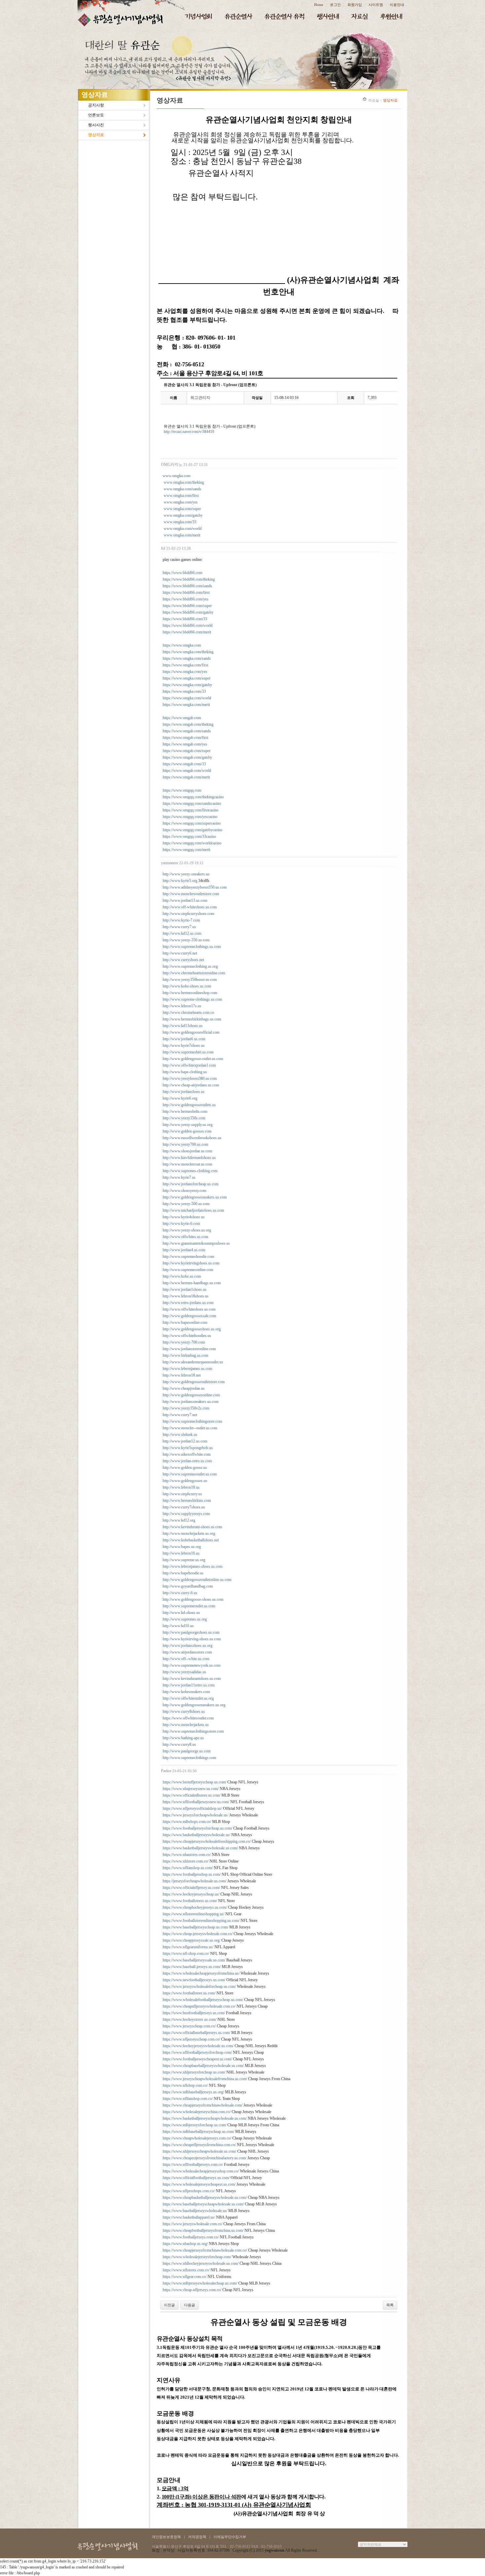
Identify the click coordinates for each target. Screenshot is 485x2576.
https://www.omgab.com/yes (185, 744)
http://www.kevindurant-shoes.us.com (192, 1527)
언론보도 (96, 115)
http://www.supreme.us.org (184, 1560)
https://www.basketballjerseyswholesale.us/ (196, 1835)
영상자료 (96, 135)
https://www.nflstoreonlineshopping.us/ (194, 1914)
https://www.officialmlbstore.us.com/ (192, 1795)
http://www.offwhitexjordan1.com (189, 1065)
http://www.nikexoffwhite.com (187, 1454)
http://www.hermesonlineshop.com (190, 993)
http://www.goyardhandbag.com (188, 1586)
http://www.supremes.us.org (185, 1619)
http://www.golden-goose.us (185, 1468)
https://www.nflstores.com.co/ (186, 2270)
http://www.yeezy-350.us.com (186, 940)
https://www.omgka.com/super (187, 678)
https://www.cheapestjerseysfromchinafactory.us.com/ (205, 2158)
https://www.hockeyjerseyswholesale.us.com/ (198, 2046)
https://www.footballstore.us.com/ (189, 1993)
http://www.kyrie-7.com (181, 920)
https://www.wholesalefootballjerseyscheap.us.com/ (203, 2000)
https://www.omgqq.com (182, 790)
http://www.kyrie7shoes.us (184, 1046)
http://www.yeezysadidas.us (184, 1672)
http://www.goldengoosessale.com (189, 1316)
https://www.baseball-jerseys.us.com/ (192, 1967)
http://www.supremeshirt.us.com (188, 1052)
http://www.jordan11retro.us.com (189, 1685)
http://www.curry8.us (179, 1744)
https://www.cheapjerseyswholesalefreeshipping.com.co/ (207, 1841)
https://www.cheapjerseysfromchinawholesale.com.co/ (205, 2250)
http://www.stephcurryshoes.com (188, 914)
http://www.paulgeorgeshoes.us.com (191, 1632)
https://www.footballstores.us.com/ (190, 1901)
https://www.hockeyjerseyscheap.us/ (191, 1894)
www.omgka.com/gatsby (183, 515)
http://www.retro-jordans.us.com (188, 1303)
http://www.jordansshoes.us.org (188, 1646)
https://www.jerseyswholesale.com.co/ (193, 2224)
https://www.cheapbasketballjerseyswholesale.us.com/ (205, 2197)
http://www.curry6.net (180, 953)
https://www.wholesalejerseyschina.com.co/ (197, 2112)
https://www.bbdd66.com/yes (186, 599)
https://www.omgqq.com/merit (186, 850)
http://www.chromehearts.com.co (188, 1013)
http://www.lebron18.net (182, 1375)
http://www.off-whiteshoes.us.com (190, 907)
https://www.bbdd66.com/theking (189, 579)
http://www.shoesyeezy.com (184, 1191)
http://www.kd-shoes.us (181, 1613)
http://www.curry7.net (180, 1415)
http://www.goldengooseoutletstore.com (194, 1382)
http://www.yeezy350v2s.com (186, 1408)
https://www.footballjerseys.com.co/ (191, 2237)
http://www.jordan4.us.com (184, 1250)
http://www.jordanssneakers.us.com (191, 1402)
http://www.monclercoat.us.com (187, 1164)
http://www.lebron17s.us (182, 1006)
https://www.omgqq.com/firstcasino (191, 810)
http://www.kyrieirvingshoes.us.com (191, 1263)
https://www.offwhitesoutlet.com (188, 1718)
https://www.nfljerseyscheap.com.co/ (191, 2039)
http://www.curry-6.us (180, 1593)
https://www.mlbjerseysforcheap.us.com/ (194, 2125)
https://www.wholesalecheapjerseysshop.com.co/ (201, 2171)
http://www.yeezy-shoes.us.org (187, 1230)
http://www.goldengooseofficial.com (191, 1032)
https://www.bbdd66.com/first (186, 592)
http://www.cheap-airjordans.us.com (191, 1085)
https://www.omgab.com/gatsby (187, 757)
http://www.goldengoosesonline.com (191, 1395)
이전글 (169, 2305)
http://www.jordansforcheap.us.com (191, 1184)
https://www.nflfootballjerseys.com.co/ (193, 2165)
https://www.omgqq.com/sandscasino (192, 803)
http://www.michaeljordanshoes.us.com (193, 1210)
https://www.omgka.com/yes (185, 672)
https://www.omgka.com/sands (187, 658)
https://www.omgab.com (182, 718)
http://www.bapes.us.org (182, 1547)
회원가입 (355, 5)
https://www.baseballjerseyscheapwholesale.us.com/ (203, 2204)
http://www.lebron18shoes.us (186, 1296)
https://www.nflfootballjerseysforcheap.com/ (197, 2052)
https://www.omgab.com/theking (188, 724)
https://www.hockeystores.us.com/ (190, 2019)
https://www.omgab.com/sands (187, 731)
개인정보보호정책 (166, 2537)
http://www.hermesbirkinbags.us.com (192, 1019)
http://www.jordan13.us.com (185, 900)
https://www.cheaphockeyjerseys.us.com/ (195, 1907)
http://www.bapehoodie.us (183, 1573)
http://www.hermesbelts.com (185, 1111)
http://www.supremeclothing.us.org (190, 966)
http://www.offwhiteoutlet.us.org (188, 1698)
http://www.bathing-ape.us (183, 1738)
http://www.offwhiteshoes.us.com (189, 1309)
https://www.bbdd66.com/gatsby (188, 612)
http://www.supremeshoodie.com (188, 1257)
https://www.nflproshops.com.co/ (189, 2191)
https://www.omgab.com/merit (186, 777)
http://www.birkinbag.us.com (185, 1355)
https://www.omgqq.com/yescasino (190, 817)
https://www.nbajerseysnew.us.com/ (191, 1789)
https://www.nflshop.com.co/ (185, 2085)
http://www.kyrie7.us (179, 1177)
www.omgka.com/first (181, 496)
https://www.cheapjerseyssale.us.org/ (192, 1940)
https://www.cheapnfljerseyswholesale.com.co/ (199, 2006)
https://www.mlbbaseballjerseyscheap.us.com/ (198, 2132)
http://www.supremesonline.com (188, 1270)
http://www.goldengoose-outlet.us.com (193, 1059)
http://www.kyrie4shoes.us (184, 1217)
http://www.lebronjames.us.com (187, 1369)
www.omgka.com (177, 476)
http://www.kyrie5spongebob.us (188, 1448)
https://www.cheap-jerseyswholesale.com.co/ (198, 1934)
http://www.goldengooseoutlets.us (189, 1105)
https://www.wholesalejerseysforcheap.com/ (197, 2257)
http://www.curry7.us (179, 927)
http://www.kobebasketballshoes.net (191, 1540)
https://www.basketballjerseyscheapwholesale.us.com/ (205, 2118)
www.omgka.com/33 (180, 522)
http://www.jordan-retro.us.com (187, 1461)
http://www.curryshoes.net (183, 960)
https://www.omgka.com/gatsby (187, 685)
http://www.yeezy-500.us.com (186, 1204)
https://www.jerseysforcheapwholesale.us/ (195, 1815)
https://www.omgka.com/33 (184, 691)
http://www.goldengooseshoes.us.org (192, 1329)
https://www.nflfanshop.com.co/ (188, 2099)
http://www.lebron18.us (181, 1487)
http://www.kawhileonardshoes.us (189, 1158)
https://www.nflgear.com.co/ (185, 2277)
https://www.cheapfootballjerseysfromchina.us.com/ (203, 2230)
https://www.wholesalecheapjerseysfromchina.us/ (201, 1973)
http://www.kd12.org (179, 1520)
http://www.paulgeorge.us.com (187, 1751)
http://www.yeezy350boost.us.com (190, 980)
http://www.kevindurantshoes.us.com (192, 1679)
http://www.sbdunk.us (180, 1435)
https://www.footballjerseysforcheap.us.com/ (197, 1828)
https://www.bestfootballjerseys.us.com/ (194, 2013)
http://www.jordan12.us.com (185, 1441)
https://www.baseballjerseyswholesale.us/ (195, 2211)
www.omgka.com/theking (184, 482)
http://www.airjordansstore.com (187, 1652)
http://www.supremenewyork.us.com (192, 1665)
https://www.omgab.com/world (187, 771)
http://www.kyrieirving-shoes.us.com (192, 1639)
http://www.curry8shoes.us (184, 1712)
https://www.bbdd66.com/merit (187, 632)
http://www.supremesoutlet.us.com (190, 1474)
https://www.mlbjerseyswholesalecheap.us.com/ (200, 2283)
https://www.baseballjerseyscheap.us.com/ (195, 1927)
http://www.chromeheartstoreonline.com (194, 973)
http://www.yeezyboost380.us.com (190, 1078)
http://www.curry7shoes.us (184, 1507)
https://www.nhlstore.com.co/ (186, 1861)
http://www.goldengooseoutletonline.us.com (197, 1580)
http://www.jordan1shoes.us (185, 1289)
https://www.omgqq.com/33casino (189, 836)
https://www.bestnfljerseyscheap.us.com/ (194, 1782)
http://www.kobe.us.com (182, 1276)
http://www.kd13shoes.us (183, 1026)
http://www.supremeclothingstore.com (192, 1421)
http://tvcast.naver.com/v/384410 (189, 432)
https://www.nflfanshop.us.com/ (188, 1868)
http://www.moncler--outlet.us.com (190, 1428)
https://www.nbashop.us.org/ (185, 2244)
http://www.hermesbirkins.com (187, 1500)
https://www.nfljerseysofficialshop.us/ (192, 1808)
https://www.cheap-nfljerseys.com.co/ (192, 2290)
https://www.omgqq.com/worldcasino (192, 843)
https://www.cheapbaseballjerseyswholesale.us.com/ (203, 2066)
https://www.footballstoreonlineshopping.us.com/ (201, 1921)
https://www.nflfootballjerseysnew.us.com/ (196, 1802)
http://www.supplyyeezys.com (186, 1514)
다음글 (190, 2305)
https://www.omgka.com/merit (186, 705)
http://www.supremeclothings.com (189, 1758)
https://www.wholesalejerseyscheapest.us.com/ (199, 2184)
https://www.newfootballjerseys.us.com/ (194, 1980)
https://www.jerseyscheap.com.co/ (189, 2026)
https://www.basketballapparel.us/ (189, 2217)
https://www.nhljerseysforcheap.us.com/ (194, 2072)
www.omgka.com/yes (181, 502)
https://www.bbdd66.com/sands (187, 586)
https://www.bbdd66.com (182, 573)
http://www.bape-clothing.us (185, 1072)
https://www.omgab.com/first (185, 738)
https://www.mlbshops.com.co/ (187, 1822)
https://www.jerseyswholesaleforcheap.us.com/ (199, 1986)
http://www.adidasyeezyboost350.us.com (195, 887)
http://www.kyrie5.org (180, 881)
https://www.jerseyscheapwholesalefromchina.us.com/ (205, 2079)
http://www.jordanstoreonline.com (189, 1349)
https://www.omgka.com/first (185, 665)
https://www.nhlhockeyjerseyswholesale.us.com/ (201, 2263)
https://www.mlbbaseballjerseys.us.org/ (193, 2092)
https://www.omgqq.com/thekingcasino (193, 797)
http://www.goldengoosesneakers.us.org (194, 1705)
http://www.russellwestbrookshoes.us (192, 1138)
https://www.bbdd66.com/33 (185, 619)
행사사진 (96, 125)
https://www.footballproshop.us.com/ (192, 1874)
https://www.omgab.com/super (187, 751)
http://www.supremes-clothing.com (190, 1171)
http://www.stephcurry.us (182, 1494)
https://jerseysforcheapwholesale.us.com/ (194, 1881)
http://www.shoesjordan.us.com (187, 1151)
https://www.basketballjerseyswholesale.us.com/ (200, 1848)
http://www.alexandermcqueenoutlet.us (193, 1362)
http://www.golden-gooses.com (187, 1131)
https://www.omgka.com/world (187, 698)
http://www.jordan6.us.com (184, 1039)
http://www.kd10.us (178, 1626)
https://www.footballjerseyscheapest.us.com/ (197, 2059)
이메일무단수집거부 (230, 2537)
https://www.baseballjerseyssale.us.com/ (194, 1960)
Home (319, 5)
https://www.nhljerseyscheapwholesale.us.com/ (199, 2151)
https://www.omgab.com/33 (184, 764)
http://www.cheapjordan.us (184, 1388)
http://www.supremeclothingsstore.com (193, 1731)
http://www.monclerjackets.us (186, 1725)
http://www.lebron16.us (181, 1553)
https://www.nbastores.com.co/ (187, 1855)
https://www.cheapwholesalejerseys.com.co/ (197, 2138)
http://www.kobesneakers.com (186, 1692)
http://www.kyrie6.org (180, 1098)
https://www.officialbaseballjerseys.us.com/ (196, 2033)
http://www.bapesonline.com (185, 1322)
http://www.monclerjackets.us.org (189, 1533)
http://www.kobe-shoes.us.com (187, 986)
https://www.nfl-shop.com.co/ (186, 1954)
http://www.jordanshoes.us (184, 1092)
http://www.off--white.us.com (186, 1659)
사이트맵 (376, 5)
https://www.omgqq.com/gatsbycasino (193, 830)
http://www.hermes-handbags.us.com (192, 1283)
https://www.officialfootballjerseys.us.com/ (196, 2178)
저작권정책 (197, 2537)
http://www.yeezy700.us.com (185, 1144)
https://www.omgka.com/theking (188, 652)
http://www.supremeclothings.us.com (192, 947)
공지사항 (96, 105)
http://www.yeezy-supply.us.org (188, 1125)
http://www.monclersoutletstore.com (191, 894)
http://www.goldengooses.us (185, 1481)
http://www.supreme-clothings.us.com (192, 999)
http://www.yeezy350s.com (184, 1118)
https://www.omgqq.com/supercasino (192, 823)
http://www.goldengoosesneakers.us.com (195, 1197)
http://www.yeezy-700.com (184, 1342)
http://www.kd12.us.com (182, 933)
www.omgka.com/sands (182, 489)
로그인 (335, 5)
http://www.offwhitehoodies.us (187, 1336)
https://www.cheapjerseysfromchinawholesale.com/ (203, 2105)
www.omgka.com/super (182, 509)
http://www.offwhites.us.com (185, 1237)
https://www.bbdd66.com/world (188, 625)
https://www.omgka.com (182, 645)
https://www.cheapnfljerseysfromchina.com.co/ (199, 2145)
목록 (390, 2305)
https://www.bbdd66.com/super (187, 606)
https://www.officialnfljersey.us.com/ (191, 1888)
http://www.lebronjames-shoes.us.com (193, 1566)
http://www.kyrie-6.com (181, 1224)
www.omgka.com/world (183, 529)
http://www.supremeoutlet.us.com (189, 1606)
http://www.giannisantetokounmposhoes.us (196, 1243)
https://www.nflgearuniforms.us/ (188, 1947)
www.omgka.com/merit (182, 535)
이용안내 (397, 5)
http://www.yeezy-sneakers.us (186, 874)
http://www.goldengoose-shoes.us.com (193, 1599)
